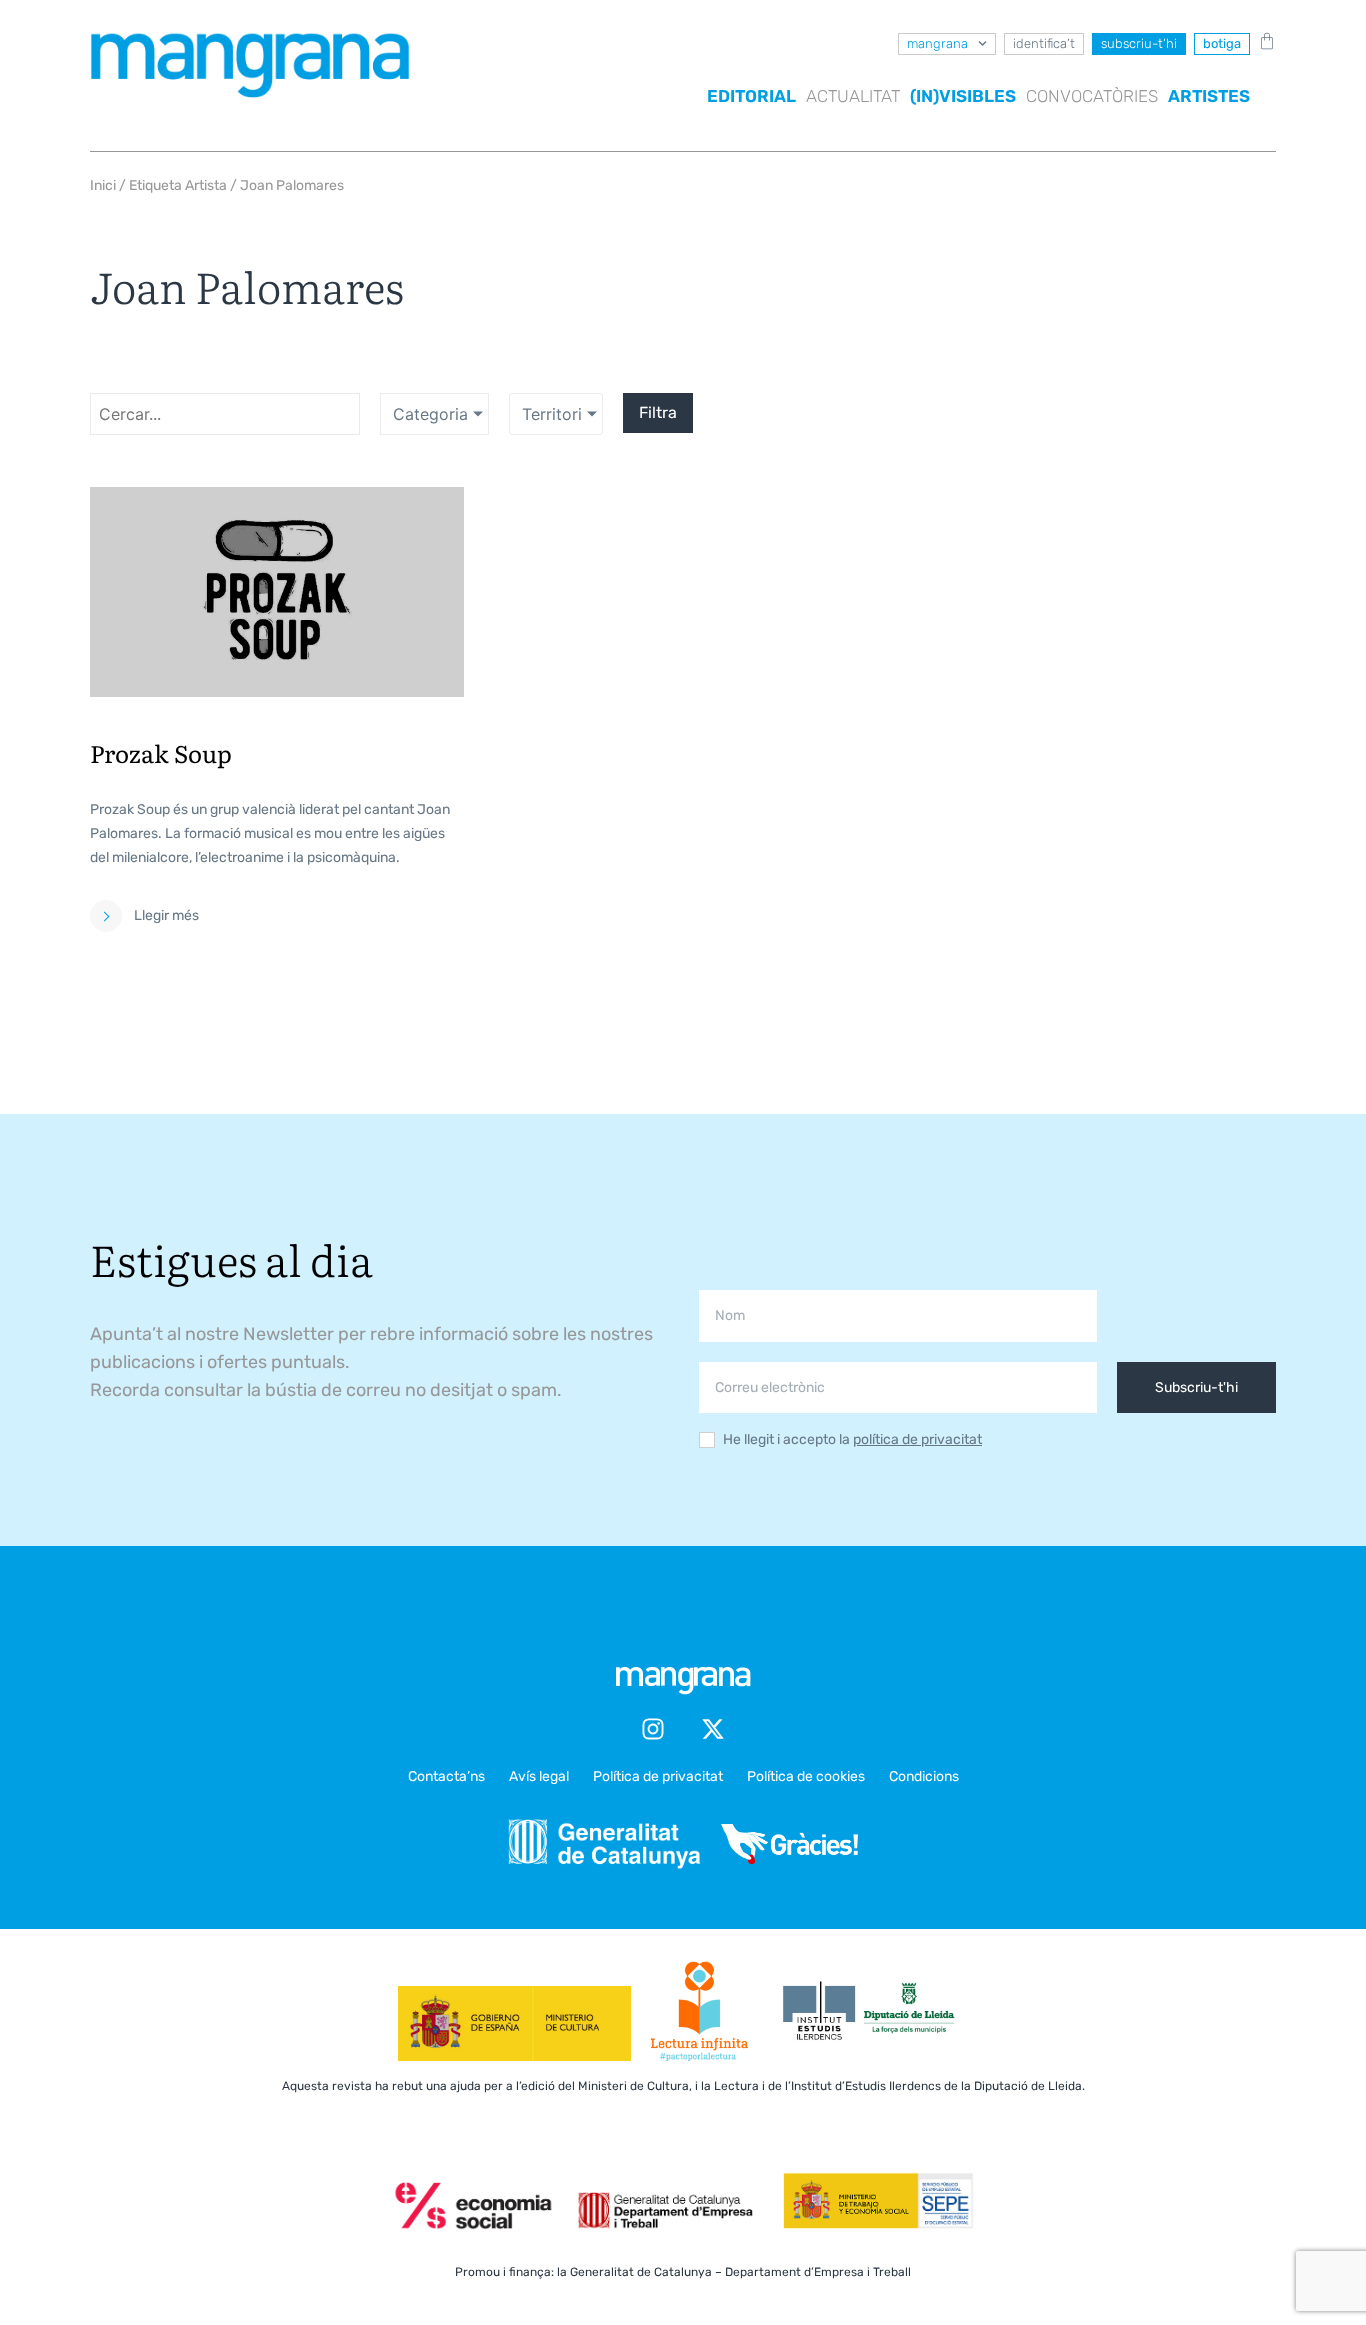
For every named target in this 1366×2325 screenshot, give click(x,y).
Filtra (658, 412)
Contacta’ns (446, 1776)
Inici (103, 185)
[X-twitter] (713, 1729)
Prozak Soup (161, 752)
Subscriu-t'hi (1196, 1387)
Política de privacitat (658, 1776)
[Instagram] (653, 1729)
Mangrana (937, 43)
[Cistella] (1263, 41)
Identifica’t (1044, 43)
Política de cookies (806, 1776)
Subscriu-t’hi (1139, 43)
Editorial (751, 96)
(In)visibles (963, 96)
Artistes (1209, 96)
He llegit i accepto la (852, 1440)
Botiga (1222, 43)
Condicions (924, 1776)
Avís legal (539, 1776)
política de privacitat (917, 1439)
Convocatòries (1092, 96)
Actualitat (853, 96)
